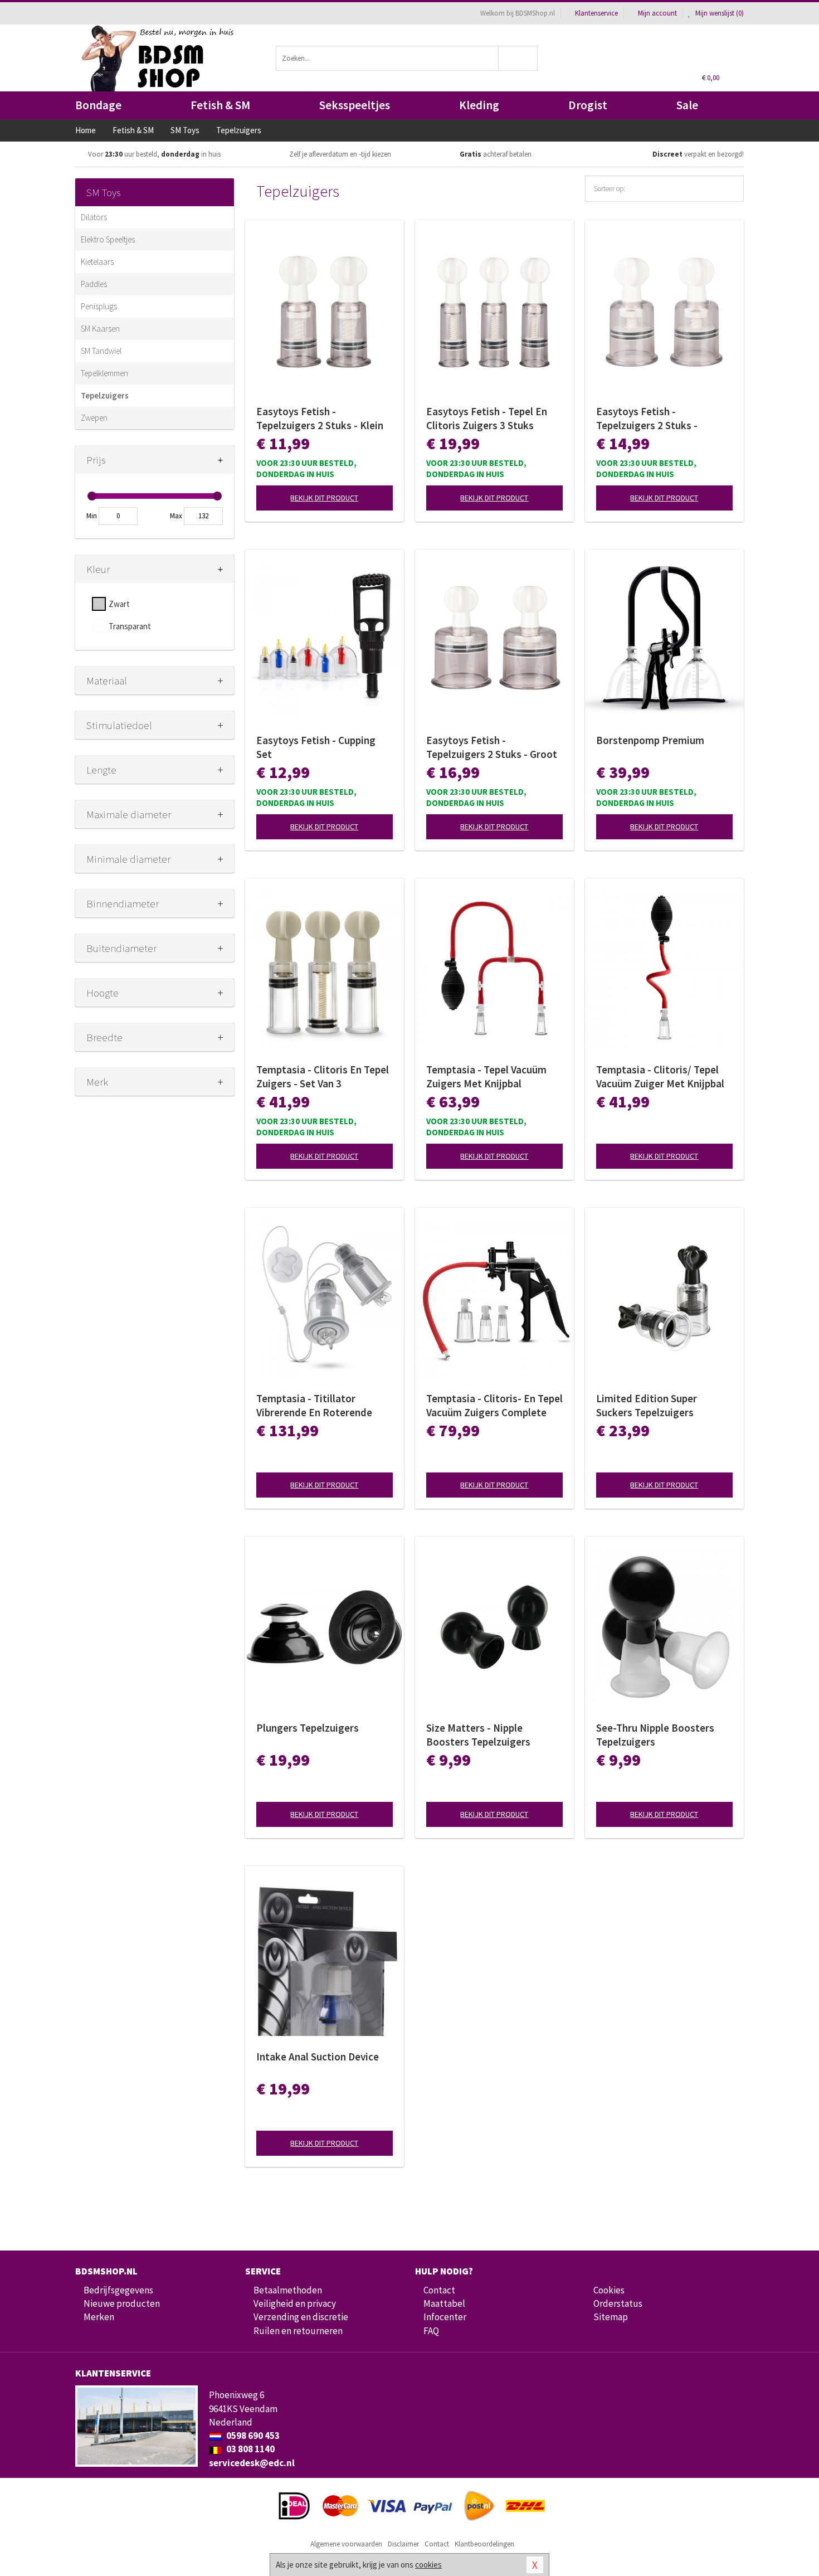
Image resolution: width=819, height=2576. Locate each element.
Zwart (119, 604)
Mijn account (657, 13)
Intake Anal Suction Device (318, 2057)
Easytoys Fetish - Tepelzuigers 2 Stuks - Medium (647, 419)
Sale (687, 105)
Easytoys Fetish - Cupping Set (316, 747)
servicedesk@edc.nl (252, 2463)
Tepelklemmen (104, 373)
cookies (428, 2565)
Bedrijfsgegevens (118, 2290)
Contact (439, 2290)
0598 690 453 (252, 2436)
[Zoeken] (518, 58)
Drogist (588, 105)
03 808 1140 (250, 2449)
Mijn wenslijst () (719, 13)
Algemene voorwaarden (346, 2544)
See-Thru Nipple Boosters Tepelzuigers (655, 1735)
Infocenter (445, 2317)
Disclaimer (403, 2544)
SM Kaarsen (100, 329)
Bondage (98, 105)
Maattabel (444, 2303)
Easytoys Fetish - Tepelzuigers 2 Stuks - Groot (492, 747)
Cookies (609, 2290)
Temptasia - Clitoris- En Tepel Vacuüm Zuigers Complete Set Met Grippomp (494, 1406)
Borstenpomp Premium (650, 740)
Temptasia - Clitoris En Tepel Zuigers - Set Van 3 (323, 1076)
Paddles (94, 284)
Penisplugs (99, 306)
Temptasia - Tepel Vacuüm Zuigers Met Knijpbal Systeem (486, 1077)
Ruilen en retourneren (298, 2331)
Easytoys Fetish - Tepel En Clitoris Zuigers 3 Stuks (487, 418)
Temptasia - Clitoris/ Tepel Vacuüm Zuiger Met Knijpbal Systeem (660, 1077)
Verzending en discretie (301, 2317)
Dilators (94, 217)
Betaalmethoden (288, 2290)
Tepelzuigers (105, 395)
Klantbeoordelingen (484, 2544)
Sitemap (611, 2317)
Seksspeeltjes (355, 105)
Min (92, 516)
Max (176, 516)
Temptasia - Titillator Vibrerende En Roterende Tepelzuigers (314, 1406)
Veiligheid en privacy (295, 2303)
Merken (99, 2317)
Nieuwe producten (122, 2303)
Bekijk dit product (324, 498)
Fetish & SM (220, 105)
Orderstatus (618, 2303)
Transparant (130, 626)
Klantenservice (596, 13)
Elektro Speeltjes (108, 239)
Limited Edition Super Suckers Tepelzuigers (647, 1405)
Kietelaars (97, 262)
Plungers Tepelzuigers (308, 1728)
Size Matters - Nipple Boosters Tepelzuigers (478, 1735)
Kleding (479, 105)
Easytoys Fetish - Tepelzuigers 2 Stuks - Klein (320, 418)
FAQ (431, 2331)
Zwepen (94, 418)
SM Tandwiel (101, 351)
